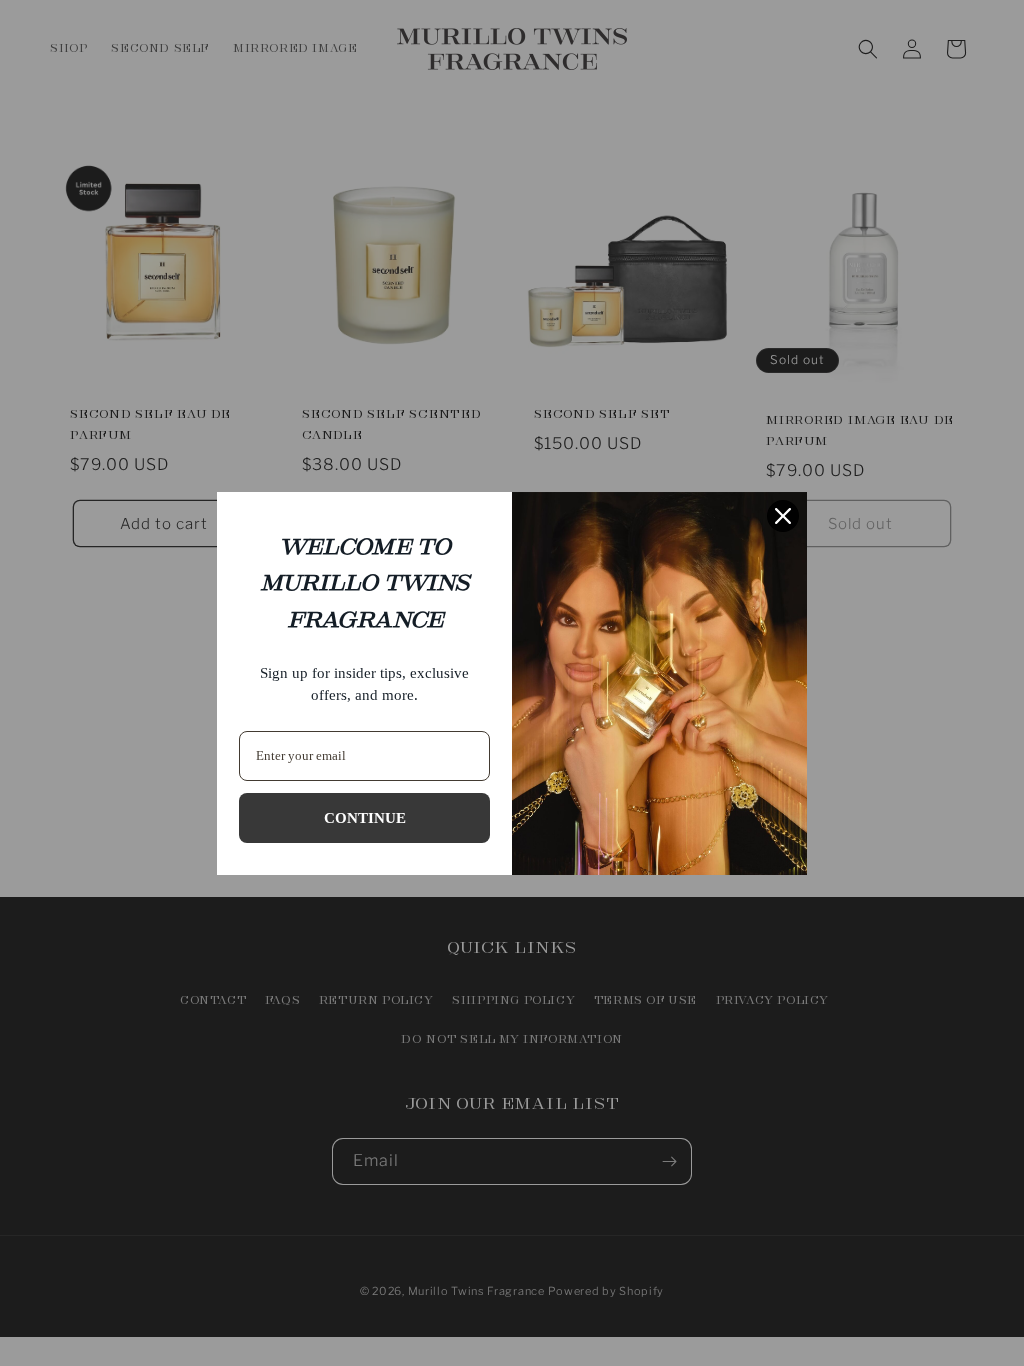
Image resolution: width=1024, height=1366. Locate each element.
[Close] (783, 516)
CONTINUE (365, 818)
